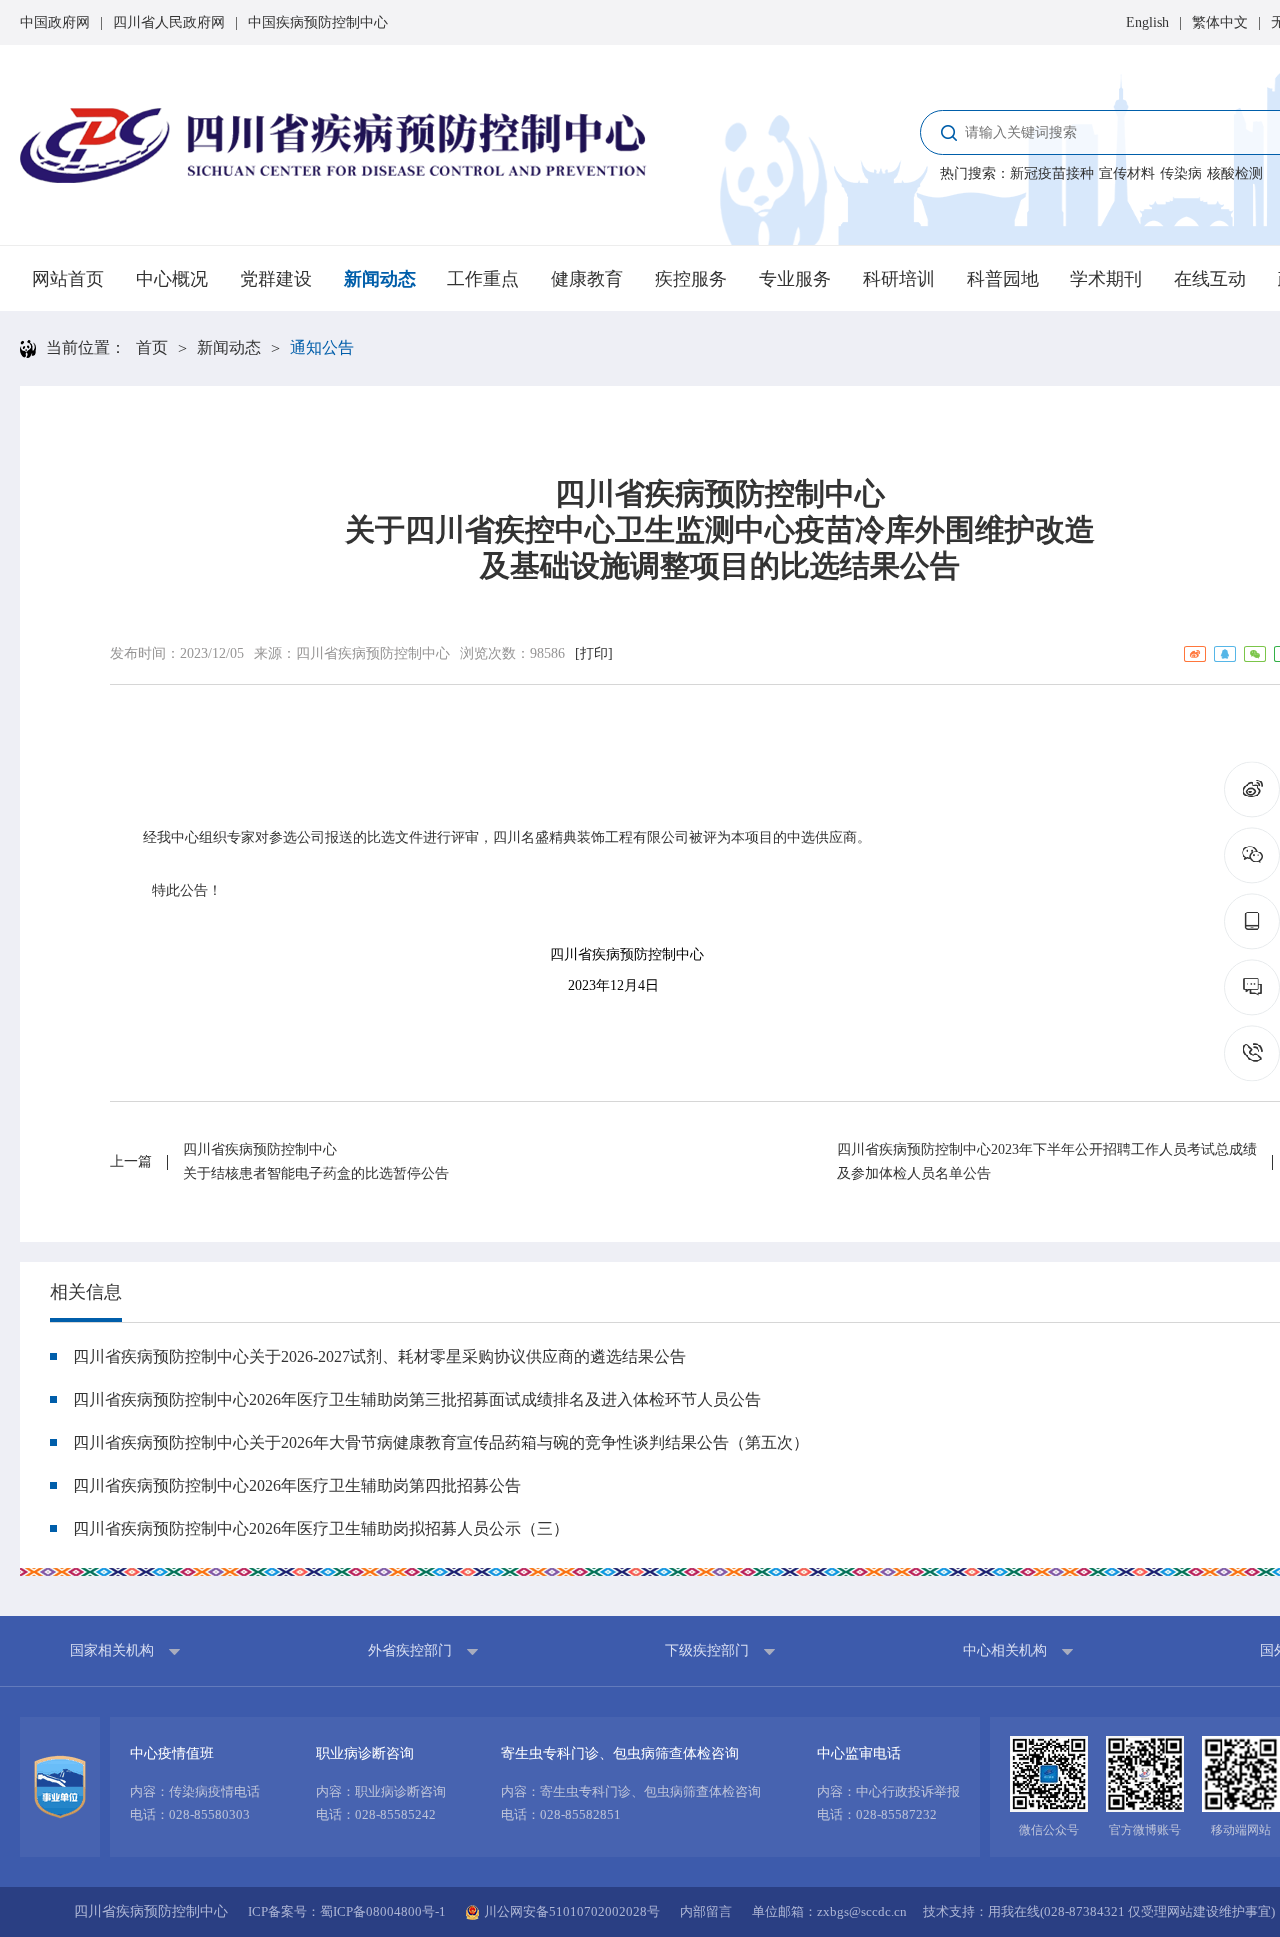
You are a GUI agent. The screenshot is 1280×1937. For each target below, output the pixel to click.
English (1147, 22)
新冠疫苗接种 (1052, 173)
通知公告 (322, 347)
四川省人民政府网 (169, 22)
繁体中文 (1220, 22)
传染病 (1181, 173)
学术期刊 (1106, 279)
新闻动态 (380, 279)
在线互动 (1210, 279)
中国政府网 (55, 22)
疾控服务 (691, 279)
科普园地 (1003, 279)
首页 (152, 347)
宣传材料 (1127, 173)
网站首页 (68, 279)
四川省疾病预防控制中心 (373, 653)
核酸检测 (1235, 173)
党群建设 (276, 279)
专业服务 (795, 279)
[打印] (594, 653)
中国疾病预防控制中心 (318, 22)
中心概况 (172, 279)
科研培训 (899, 279)
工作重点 (483, 279)
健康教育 (587, 279)
